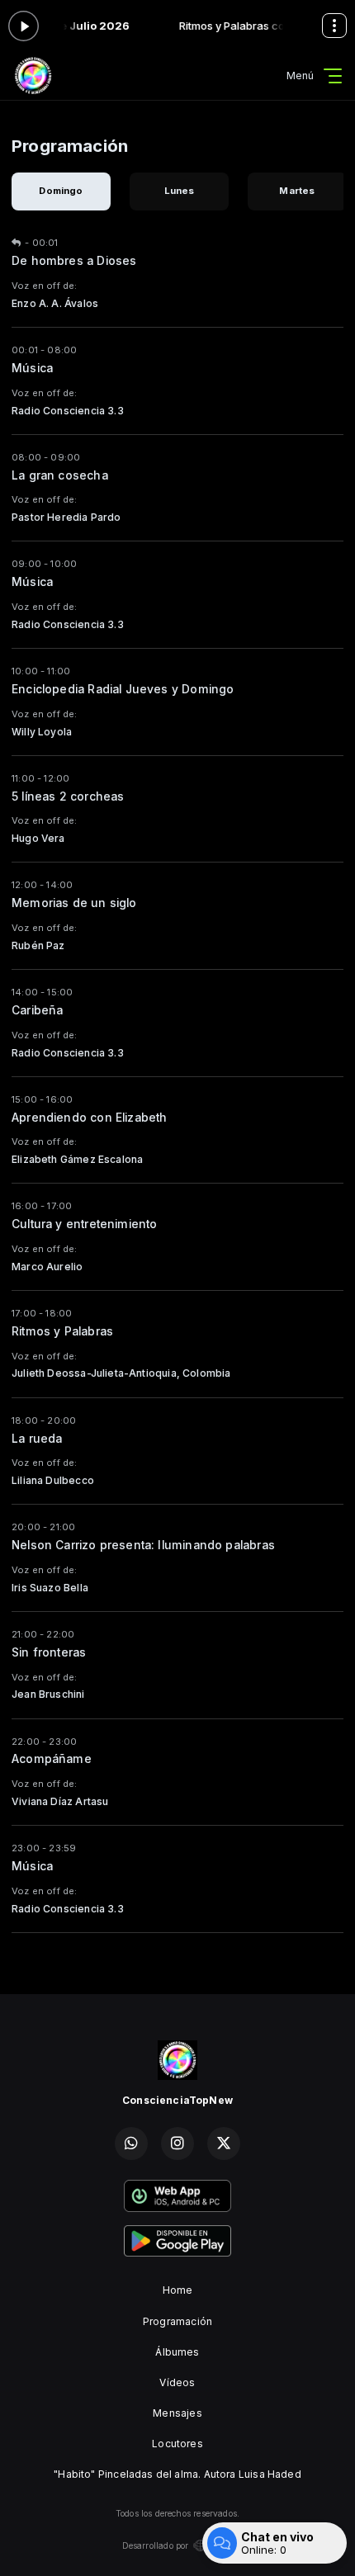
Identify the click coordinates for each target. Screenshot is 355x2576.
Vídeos (177, 2382)
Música (32, 368)
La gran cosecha (60, 475)
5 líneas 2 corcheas (68, 796)
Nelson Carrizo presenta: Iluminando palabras (143, 1545)
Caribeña (37, 1010)
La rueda (37, 1439)
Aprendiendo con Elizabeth (90, 1118)
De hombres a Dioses (74, 261)
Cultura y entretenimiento (85, 1224)
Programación (177, 2321)
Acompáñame (52, 1759)
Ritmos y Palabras (62, 1331)
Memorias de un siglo (74, 903)
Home (178, 2290)
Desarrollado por (156, 2545)
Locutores (177, 2444)
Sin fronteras (49, 1652)
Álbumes (177, 2352)
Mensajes (177, 2413)
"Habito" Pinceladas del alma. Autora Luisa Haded (177, 2474)
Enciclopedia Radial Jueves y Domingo (123, 689)
